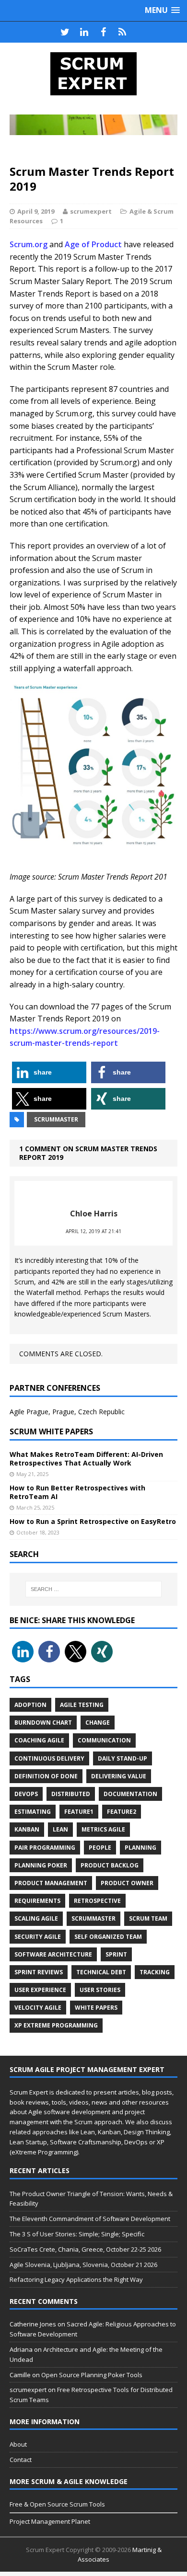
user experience (40, 1990)
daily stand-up (123, 1758)
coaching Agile (39, 1740)
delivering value (119, 1776)
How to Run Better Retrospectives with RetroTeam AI (77, 1492)
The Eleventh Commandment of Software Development (90, 2219)
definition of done (46, 1776)
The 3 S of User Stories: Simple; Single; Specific (77, 2234)
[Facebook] (103, 32)
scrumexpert (91, 211)
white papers (96, 2008)
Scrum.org (29, 244)
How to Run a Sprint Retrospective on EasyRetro (93, 1521)
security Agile (38, 1937)
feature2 (122, 1812)
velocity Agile (38, 2008)
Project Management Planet (50, 2521)
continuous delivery (49, 1758)
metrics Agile (103, 1829)
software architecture (53, 1954)
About (18, 2444)
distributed (71, 1794)
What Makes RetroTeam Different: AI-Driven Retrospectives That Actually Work (86, 1459)
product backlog (110, 1865)
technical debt (101, 1972)
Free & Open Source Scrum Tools (57, 2504)
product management (51, 1883)
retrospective (97, 1901)
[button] (49, 1072)
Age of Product (93, 244)
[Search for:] (94, 1589)
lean (60, 1829)
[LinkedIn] (84, 32)
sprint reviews (39, 1972)
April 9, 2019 (36, 211)
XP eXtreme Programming (56, 2025)
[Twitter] (65, 32)
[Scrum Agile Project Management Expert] (93, 74)
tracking (155, 1972)
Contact (21, 2460)
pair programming (45, 1848)
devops (26, 1794)
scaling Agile (36, 1918)
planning (140, 1848)
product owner (127, 1883)
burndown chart (43, 1723)
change (98, 1723)
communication (104, 1740)
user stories (100, 1990)
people (100, 1848)
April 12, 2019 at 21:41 (93, 1231)
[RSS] (122, 32)
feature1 (79, 1812)
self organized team (108, 1937)
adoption (30, 1705)
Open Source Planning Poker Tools (92, 2375)
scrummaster (56, 1119)
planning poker (41, 1865)
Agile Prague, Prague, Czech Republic (67, 1412)
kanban (27, 1829)
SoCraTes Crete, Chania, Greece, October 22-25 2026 (85, 2249)
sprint (116, 1954)
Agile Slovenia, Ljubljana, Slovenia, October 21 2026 (83, 2265)
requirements (37, 1901)
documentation (130, 1794)
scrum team (148, 1918)
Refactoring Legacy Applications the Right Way (76, 2279)
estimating (33, 1812)
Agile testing (82, 1705)
